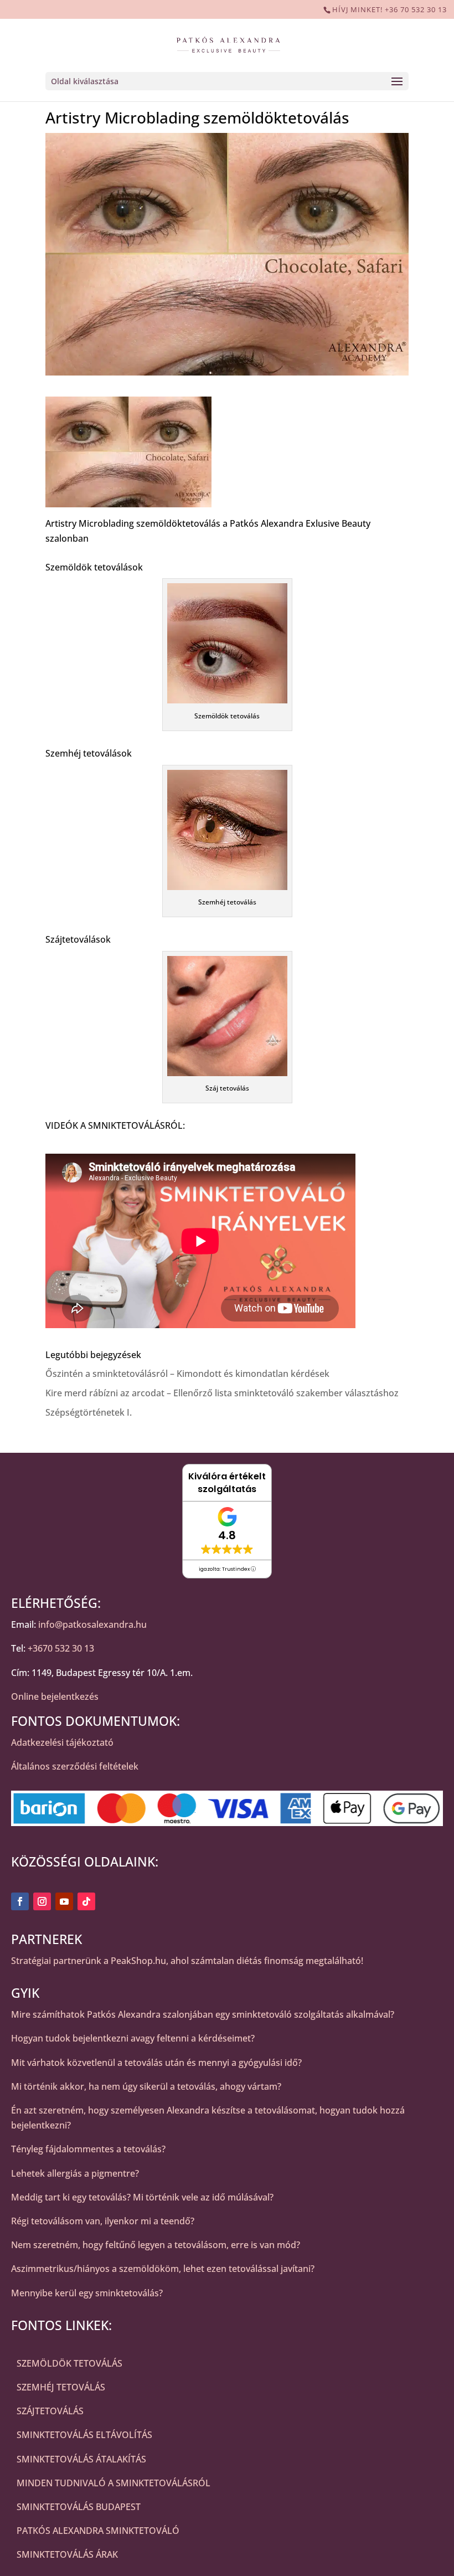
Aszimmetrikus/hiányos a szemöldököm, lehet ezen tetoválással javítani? (163, 2269)
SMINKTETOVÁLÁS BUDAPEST (79, 2507)
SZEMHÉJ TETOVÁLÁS (61, 2387)
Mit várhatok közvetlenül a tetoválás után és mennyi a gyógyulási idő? (156, 2063)
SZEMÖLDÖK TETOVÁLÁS (69, 2363)
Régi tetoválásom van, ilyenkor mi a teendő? (103, 2221)
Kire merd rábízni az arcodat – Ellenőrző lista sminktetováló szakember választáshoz (222, 1393)
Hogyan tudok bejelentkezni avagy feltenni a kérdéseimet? (133, 2038)
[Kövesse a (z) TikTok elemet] (86, 1901)
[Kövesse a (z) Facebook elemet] (20, 1901)
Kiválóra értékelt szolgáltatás (227, 1483)
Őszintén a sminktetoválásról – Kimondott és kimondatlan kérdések (187, 1374)
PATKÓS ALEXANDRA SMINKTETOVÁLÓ (98, 2531)
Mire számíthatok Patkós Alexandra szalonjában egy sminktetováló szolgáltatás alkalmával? (203, 2014)
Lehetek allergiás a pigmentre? (75, 2173)
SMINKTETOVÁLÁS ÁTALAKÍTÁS (81, 2459)
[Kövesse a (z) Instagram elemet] (42, 1901)
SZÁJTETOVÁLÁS (50, 2411)
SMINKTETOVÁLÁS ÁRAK (67, 2554)
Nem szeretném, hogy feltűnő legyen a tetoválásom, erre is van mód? (156, 2245)
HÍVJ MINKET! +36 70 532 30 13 (389, 9)
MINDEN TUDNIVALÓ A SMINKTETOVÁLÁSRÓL (114, 2483)
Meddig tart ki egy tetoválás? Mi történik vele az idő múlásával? (142, 2197)
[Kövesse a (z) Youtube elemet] (64, 1901)
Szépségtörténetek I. (89, 1412)
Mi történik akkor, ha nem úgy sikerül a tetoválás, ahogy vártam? (146, 2086)
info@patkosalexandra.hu (92, 1624)
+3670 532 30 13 (61, 1648)
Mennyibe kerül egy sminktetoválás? (87, 2293)
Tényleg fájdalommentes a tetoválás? (88, 2149)
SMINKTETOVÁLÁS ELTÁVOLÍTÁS (84, 2435)
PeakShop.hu (138, 1961)
